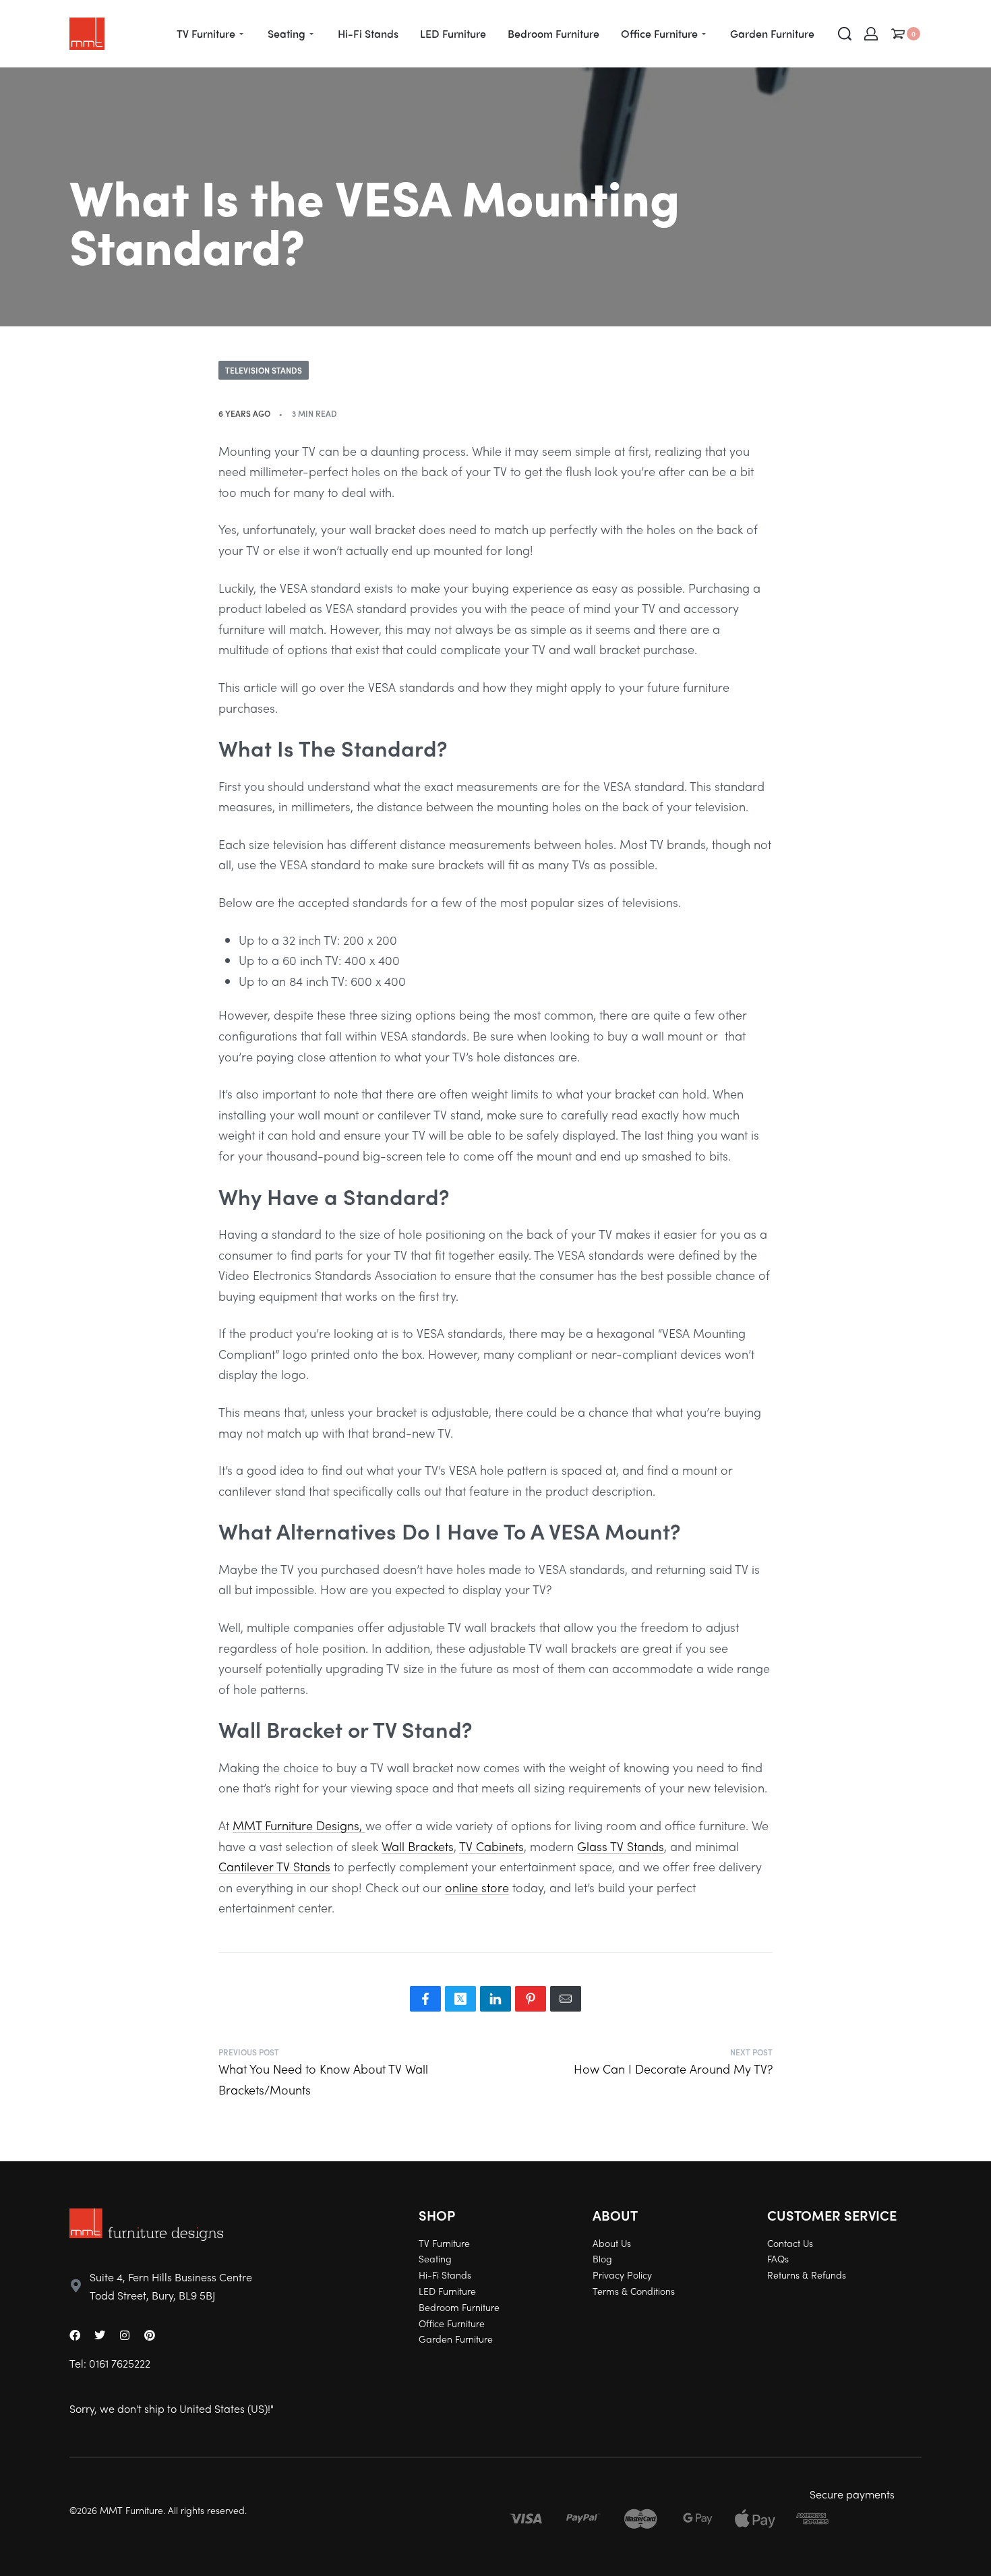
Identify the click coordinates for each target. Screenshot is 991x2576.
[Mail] (566, 1999)
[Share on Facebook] (425, 1999)
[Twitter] (100, 2335)
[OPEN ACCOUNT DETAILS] (871, 34)
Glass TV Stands (621, 1846)
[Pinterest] (150, 2335)
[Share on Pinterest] (531, 1999)
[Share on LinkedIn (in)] (495, 1999)
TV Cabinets (491, 1846)
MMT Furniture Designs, (299, 1825)
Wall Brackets (418, 1846)
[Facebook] (75, 2335)
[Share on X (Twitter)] (460, 1999)
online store (477, 1887)
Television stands (264, 370)
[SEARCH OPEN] (845, 34)
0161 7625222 (120, 2363)
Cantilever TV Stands (274, 1866)
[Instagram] (125, 2335)
